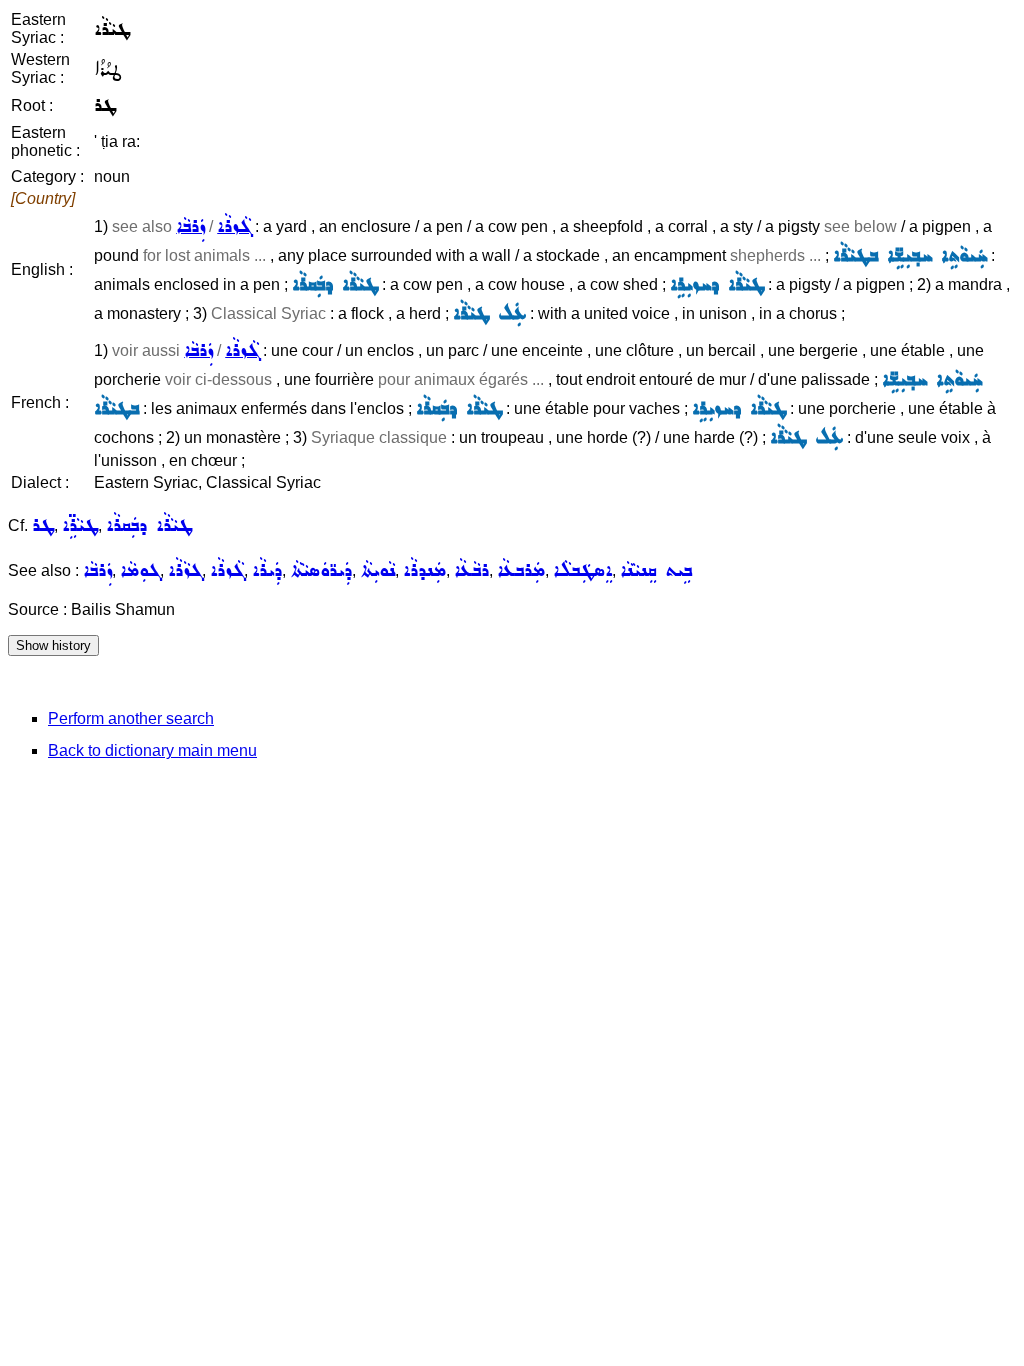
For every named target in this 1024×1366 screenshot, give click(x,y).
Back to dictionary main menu (152, 750)
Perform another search (131, 718)
